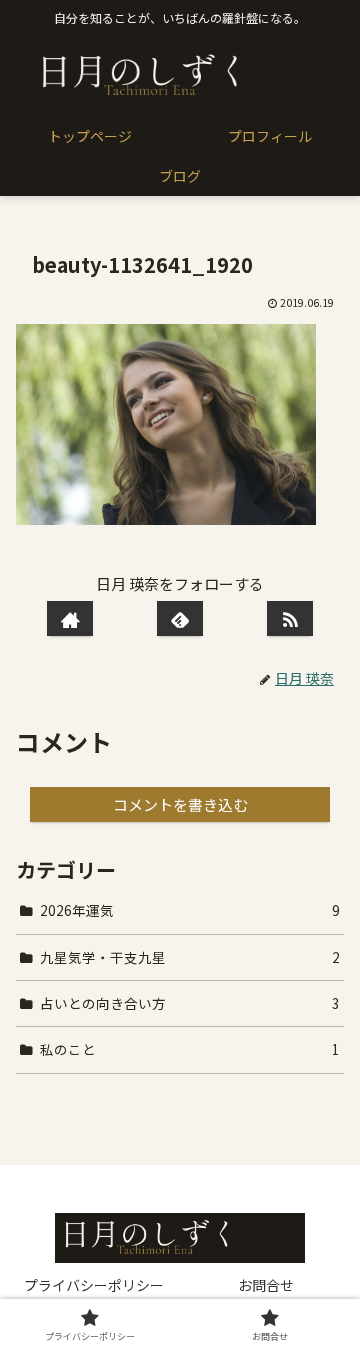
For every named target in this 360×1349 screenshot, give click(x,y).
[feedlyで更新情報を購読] (180, 618)
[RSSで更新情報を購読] (290, 618)
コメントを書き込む (180, 804)
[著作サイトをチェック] (70, 618)
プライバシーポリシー (94, 1285)
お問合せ (266, 1285)
